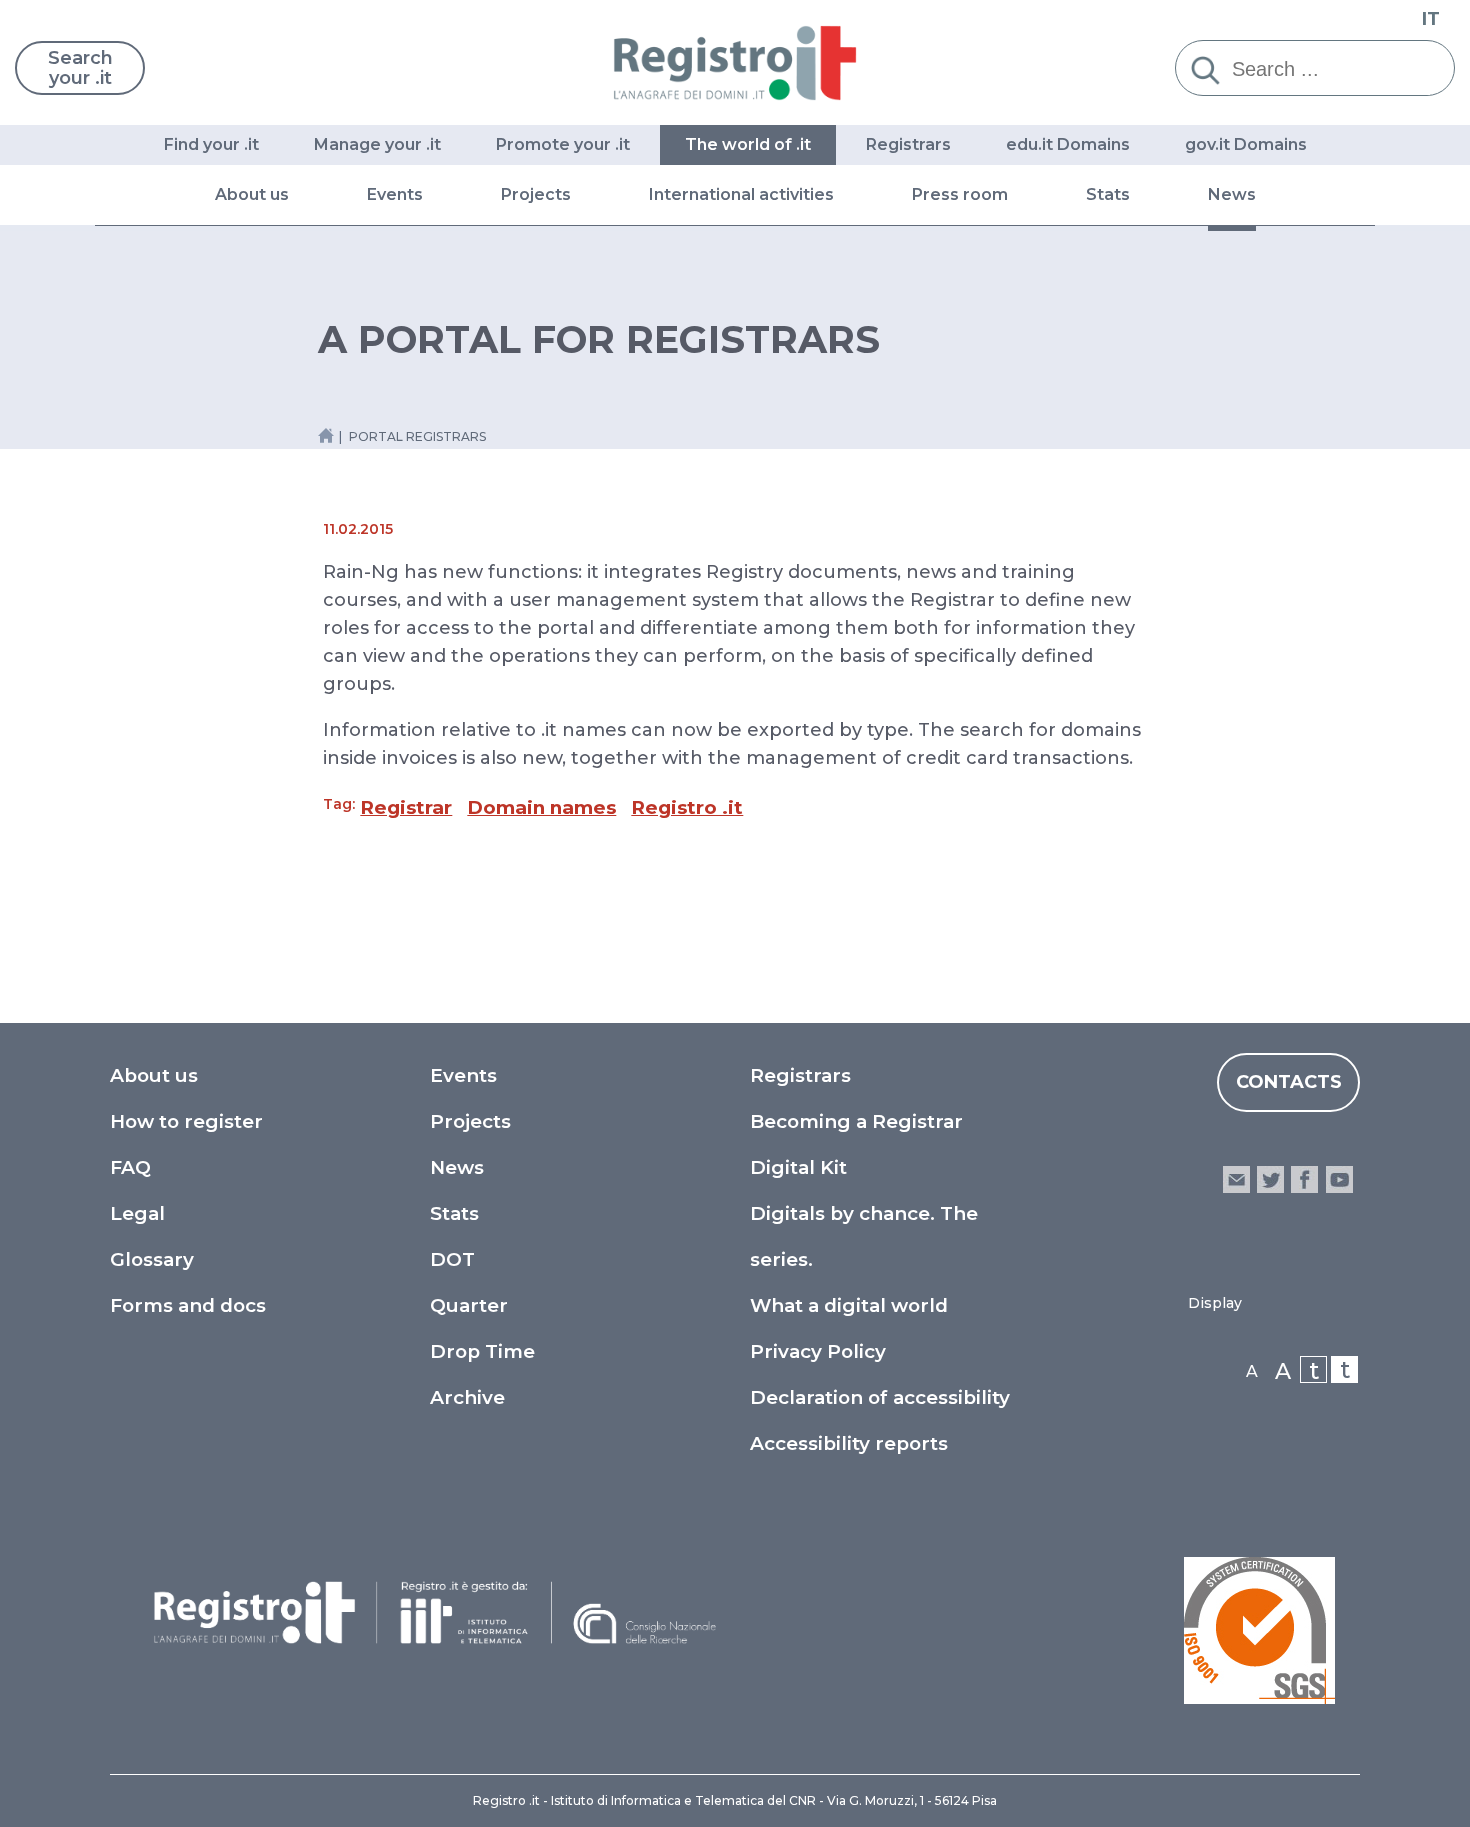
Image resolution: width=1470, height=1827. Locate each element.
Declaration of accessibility (880, 1397)
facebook (1304, 1179)
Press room (960, 194)
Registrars (908, 144)
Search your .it (80, 68)
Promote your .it (563, 144)
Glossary (152, 1259)
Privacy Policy (818, 1351)
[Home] (735, 62)
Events (395, 194)
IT (1431, 19)
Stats (1108, 194)
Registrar (406, 807)
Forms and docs (188, 1305)
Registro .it (687, 807)
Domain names (541, 807)
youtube (1339, 1179)
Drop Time (482, 1351)
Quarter (469, 1305)
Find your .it (211, 144)
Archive (467, 1397)
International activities (741, 194)
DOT (452, 1259)
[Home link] (326, 435)
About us (252, 194)
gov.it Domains (1246, 144)
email (1236, 1179)
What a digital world (849, 1305)
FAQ (130, 1167)
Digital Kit (798, 1167)
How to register (186, 1121)
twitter (1270, 1179)
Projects (536, 194)
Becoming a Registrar (856, 1121)
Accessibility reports (849, 1443)
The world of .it (748, 144)
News (1232, 194)
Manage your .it (377, 144)
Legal (137, 1213)
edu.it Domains (1068, 144)
